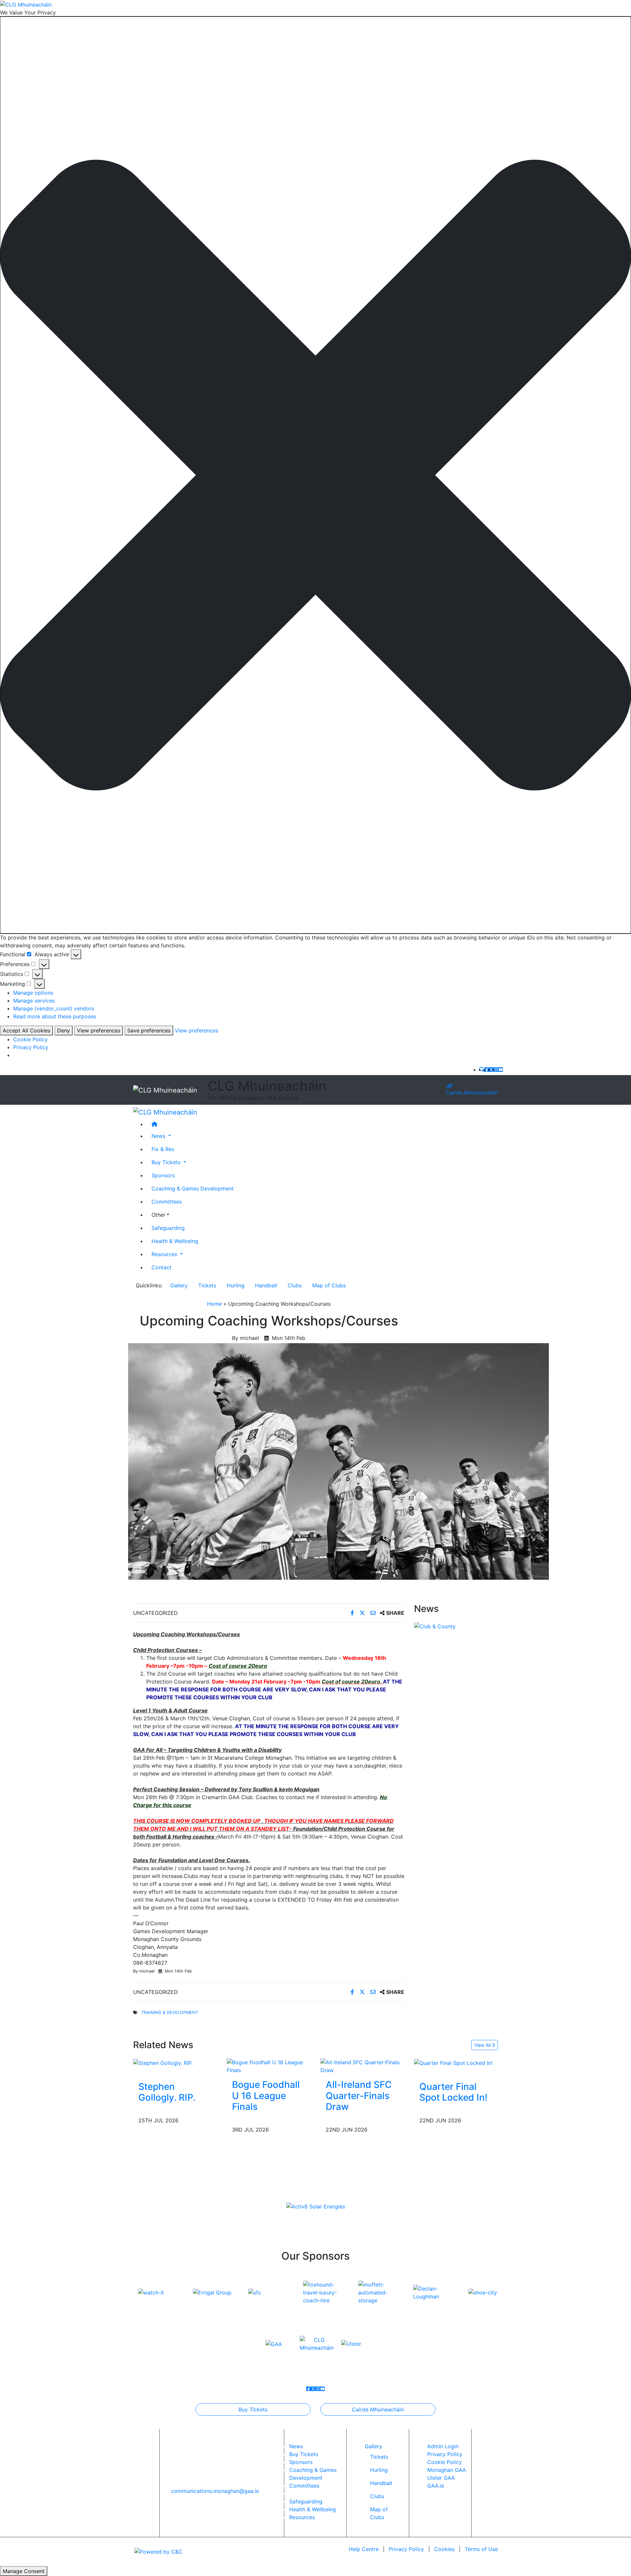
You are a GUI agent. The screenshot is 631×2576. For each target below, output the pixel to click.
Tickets (207, 1285)
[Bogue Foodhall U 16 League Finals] (269, 2066)
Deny (64, 1030)
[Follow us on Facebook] (487, 1070)
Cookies (444, 2549)
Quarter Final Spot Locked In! (453, 2092)
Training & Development (170, 2012)
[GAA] (274, 2343)
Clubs (295, 1285)
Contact (162, 1267)
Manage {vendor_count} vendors (54, 1008)
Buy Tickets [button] (167, 1162)
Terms (481, 2549)
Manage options (33, 993)
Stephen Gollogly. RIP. (167, 2092)
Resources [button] (165, 1254)
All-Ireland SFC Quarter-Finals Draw (359, 2096)
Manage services (34, 1001)
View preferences (99, 1030)
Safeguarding (168, 1228)
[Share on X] (363, 1613)
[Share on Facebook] (353, 1613)
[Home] (322, 1124)
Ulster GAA (441, 2478)
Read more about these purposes (55, 1016)
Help (364, 2549)
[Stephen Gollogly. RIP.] (163, 2062)
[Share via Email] (374, 1613)
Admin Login (443, 2446)
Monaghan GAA (447, 2470)
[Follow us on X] (491, 1070)
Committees (167, 1201)
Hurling (236, 1285)
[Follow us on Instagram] (496, 1070)
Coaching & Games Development (193, 1188)
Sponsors (163, 1175)
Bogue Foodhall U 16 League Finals (266, 2096)
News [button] (159, 1136)
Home (214, 1304)
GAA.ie (436, 2486)
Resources (302, 2517)
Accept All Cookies (26, 1030)
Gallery (179, 1285)
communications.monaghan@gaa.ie (215, 2491)
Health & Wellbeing (175, 1241)
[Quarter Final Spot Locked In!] (453, 2062)
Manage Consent (24, 2571)
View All (483, 2045)
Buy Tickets (253, 2409)
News (296, 2446)
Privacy (406, 2549)
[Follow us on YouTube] (501, 1070)
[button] (315, 475)
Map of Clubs (329, 1285)
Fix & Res (163, 1149)
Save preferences (149, 1030)
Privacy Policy (31, 1047)
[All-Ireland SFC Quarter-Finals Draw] (362, 2066)
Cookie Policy (30, 1039)
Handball (266, 1285)
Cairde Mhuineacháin (472, 1093)
